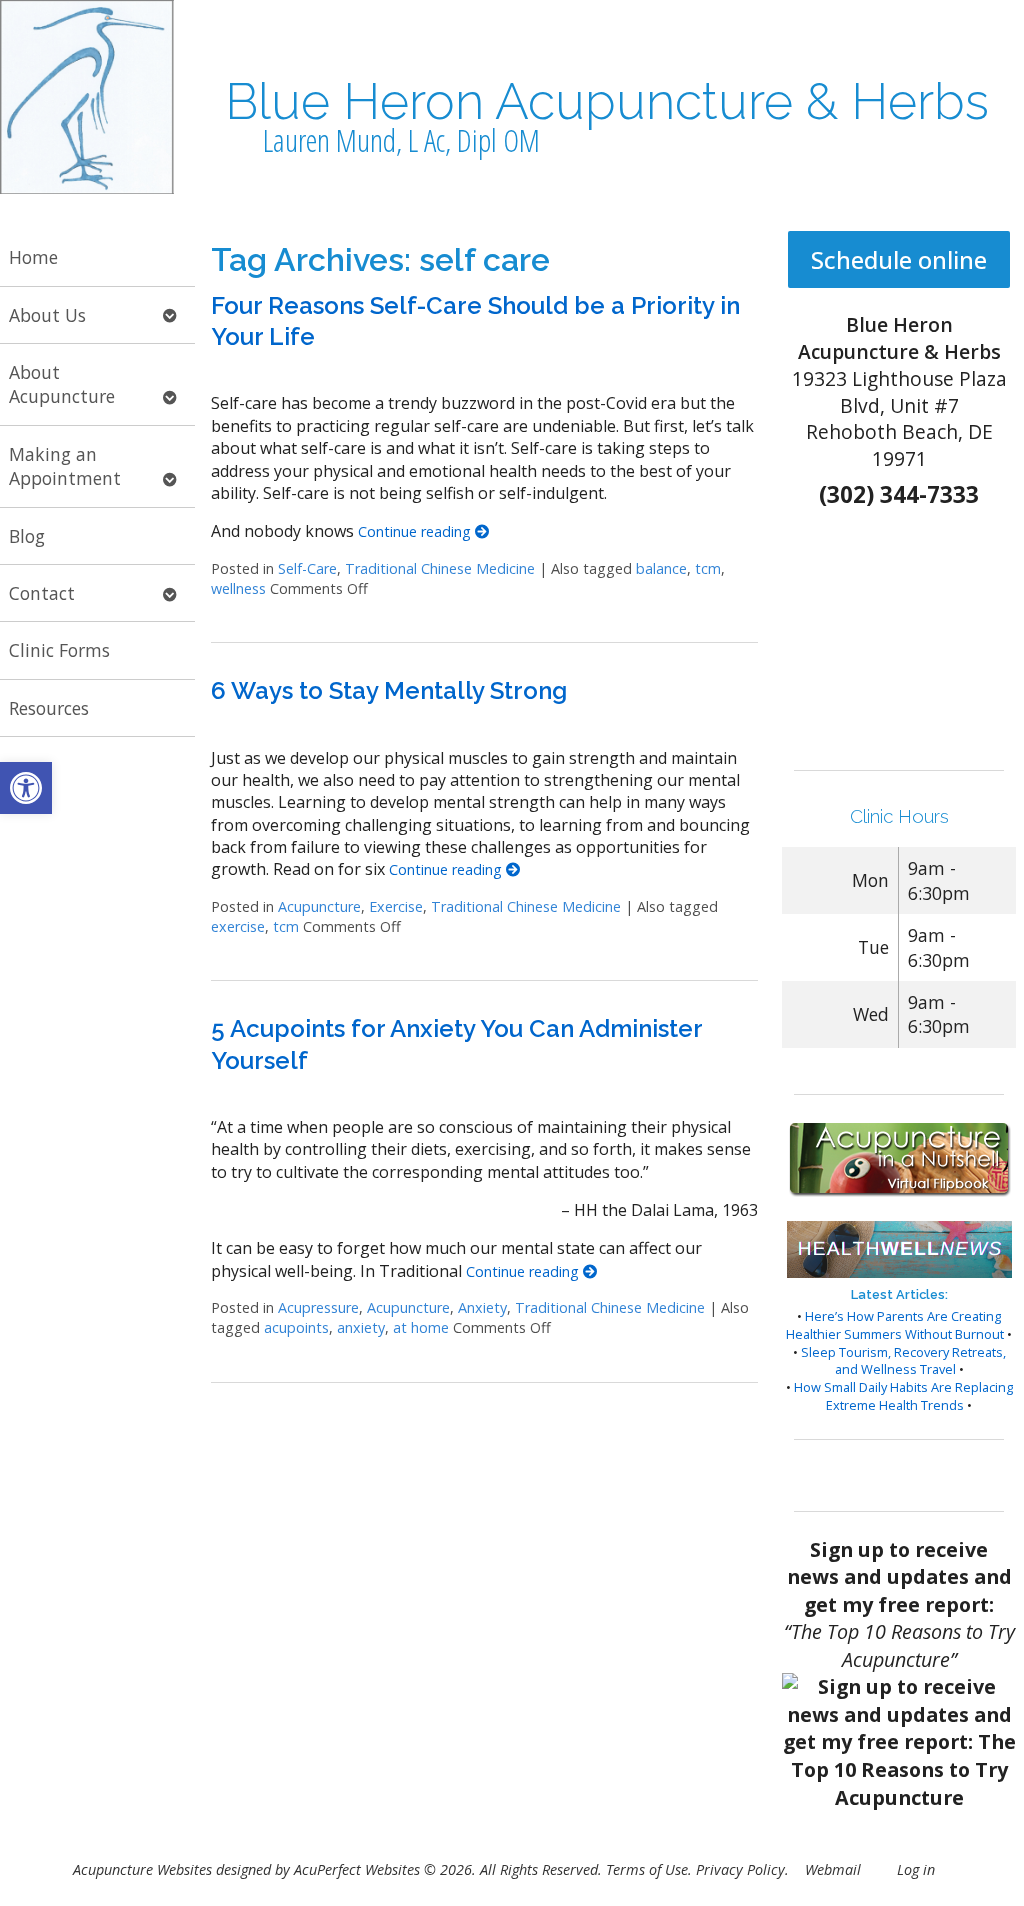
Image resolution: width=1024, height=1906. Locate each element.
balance (661, 568)
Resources (49, 708)
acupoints (296, 1327)
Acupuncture (319, 906)
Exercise (396, 906)
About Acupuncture (62, 384)
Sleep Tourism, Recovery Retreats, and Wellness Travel (903, 1361)
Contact (42, 593)
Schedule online (899, 259)
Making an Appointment (65, 466)
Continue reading (416, 531)
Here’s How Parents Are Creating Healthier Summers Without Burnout (895, 1325)
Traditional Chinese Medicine (440, 568)
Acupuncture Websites (142, 1869)
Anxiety (482, 1307)
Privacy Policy (740, 1869)
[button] (26, 788)
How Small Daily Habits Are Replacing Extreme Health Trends (903, 1396)
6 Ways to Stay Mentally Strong (389, 690)
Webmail (833, 1869)
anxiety (361, 1327)
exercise (238, 926)
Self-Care (307, 568)
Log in (916, 1869)
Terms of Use (647, 1869)
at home (421, 1327)
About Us (47, 315)
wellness (238, 588)
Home (33, 257)
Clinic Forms (59, 650)
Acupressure (318, 1307)
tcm (708, 568)
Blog (27, 536)
